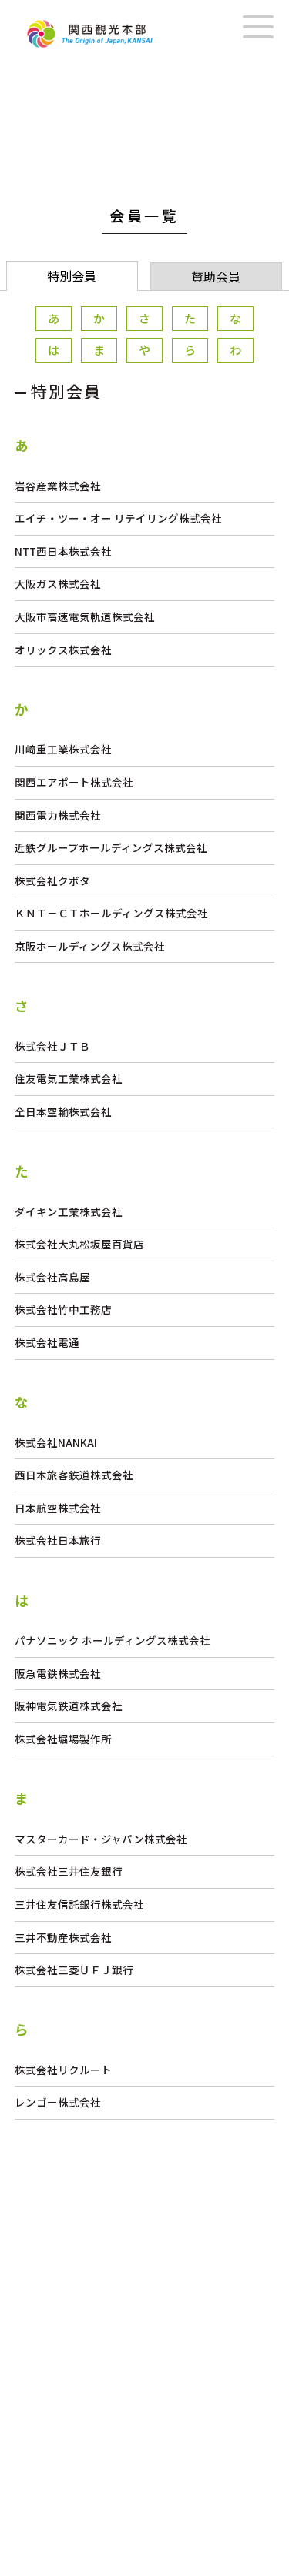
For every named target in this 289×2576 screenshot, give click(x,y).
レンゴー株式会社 (58, 2102)
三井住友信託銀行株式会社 (79, 1904)
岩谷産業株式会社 (58, 486)
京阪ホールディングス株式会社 (90, 946)
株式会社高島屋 (52, 1277)
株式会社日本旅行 (58, 1540)
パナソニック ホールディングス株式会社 (113, 1640)
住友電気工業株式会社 (69, 1078)
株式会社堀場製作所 (63, 1739)
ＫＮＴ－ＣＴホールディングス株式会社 (111, 913)
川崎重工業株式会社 (63, 749)
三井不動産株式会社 (63, 1937)
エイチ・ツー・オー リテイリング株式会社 (118, 518)
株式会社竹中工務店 (63, 1309)
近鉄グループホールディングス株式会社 (111, 847)
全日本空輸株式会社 (63, 1111)
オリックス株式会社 (63, 650)
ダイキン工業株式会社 (69, 1211)
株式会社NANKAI (56, 1442)
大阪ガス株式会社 (58, 583)
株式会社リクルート (63, 2070)
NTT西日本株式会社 (63, 551)
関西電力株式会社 (58, 815)
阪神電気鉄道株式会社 (69, 1706)
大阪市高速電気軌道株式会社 (85, 616)
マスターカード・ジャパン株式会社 (101, 1839)
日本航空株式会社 (58, 1508)
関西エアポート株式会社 (74, 782)
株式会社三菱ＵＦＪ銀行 (74, 1970)
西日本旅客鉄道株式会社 (74, 1475)
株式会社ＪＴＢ (52, 1046)
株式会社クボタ (52, 880)
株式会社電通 (47, 1342)
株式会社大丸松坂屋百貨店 (79, 1244)
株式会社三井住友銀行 (69, 1871)
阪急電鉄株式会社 (58, 1673)
